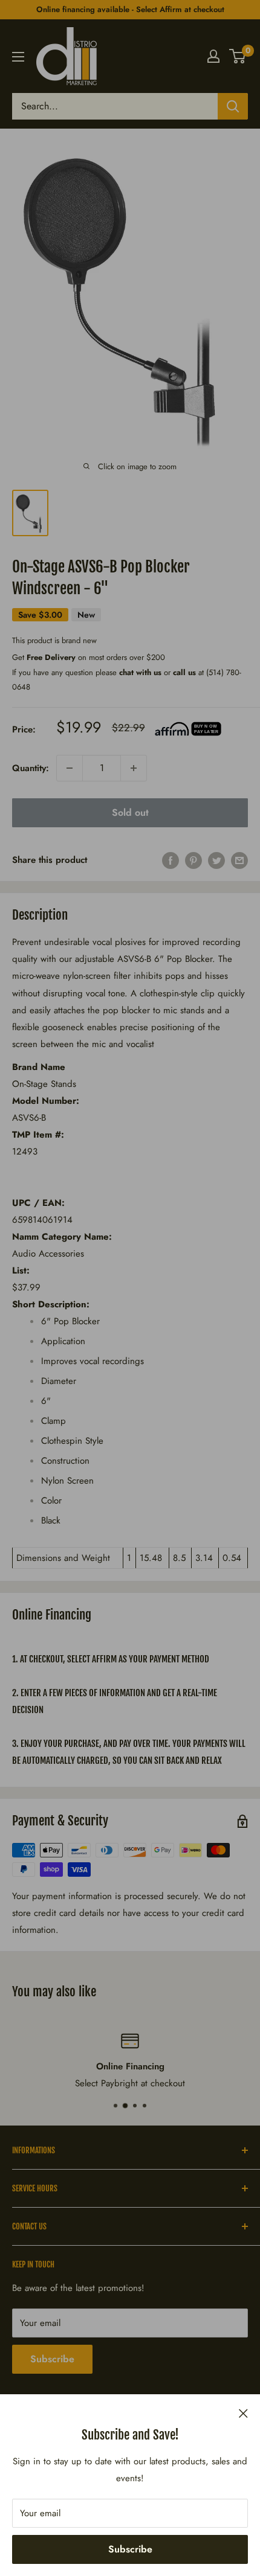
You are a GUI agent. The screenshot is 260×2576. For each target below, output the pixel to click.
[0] (238, 56)
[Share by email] (239, 860)
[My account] (213, 56)
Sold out (130, 812)
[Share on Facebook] (171, 860)
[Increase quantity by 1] (134, 768)
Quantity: (31, 768)
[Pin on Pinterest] (193, 860)
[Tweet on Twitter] (216, 860)
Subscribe (130, 2549)
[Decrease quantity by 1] (70, 768)
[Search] (233, 106)
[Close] (243, 2412)
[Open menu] (18, 57)
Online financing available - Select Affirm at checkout (130, 9)
